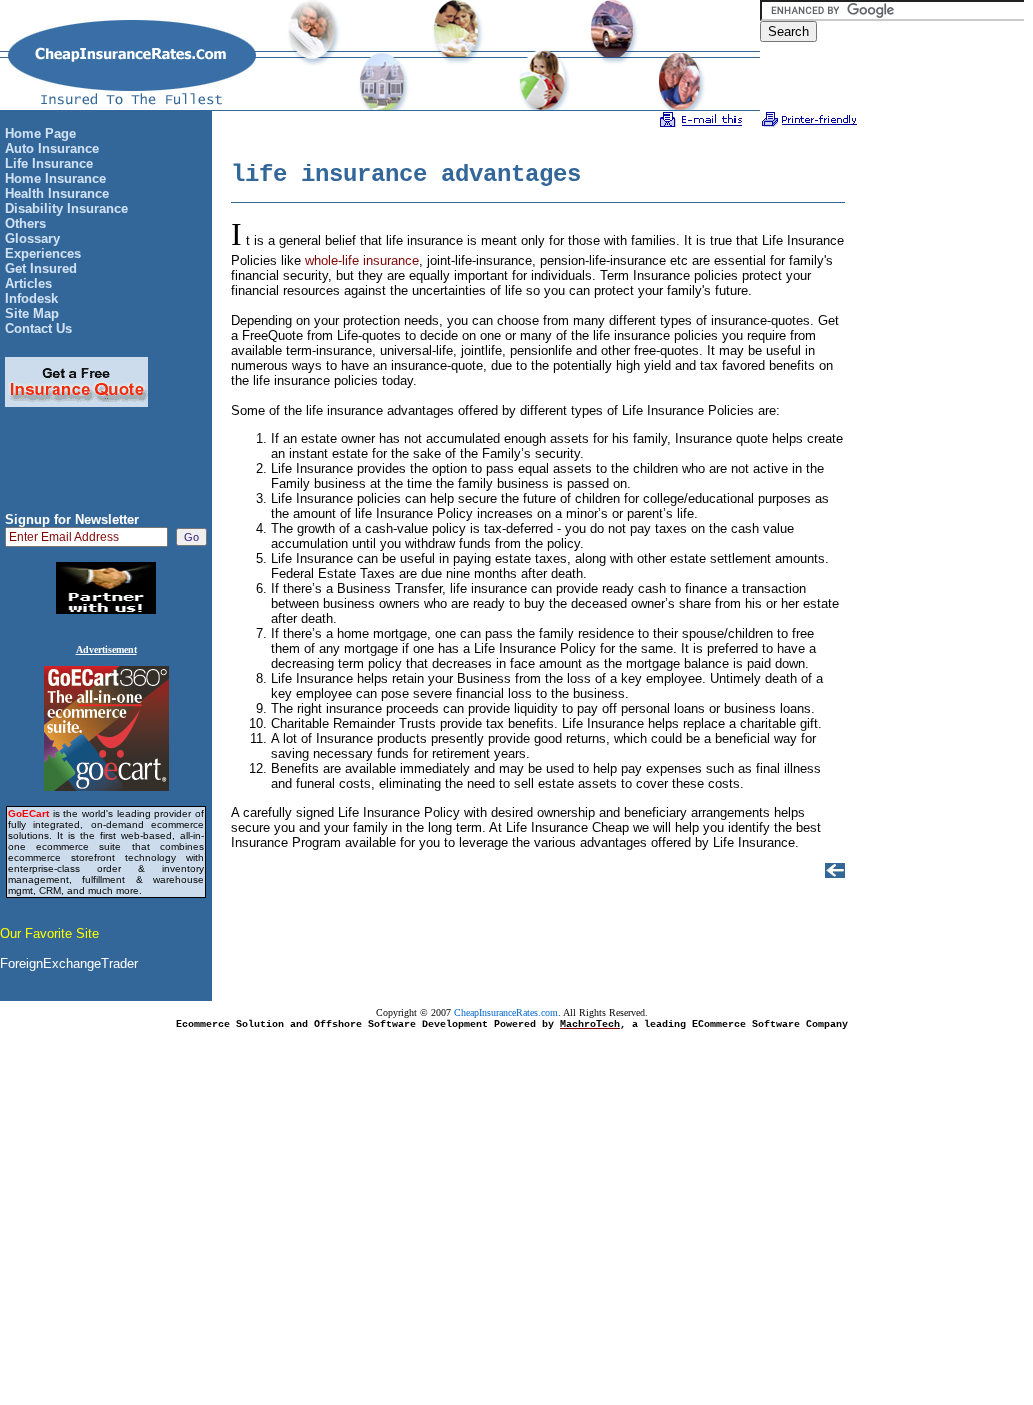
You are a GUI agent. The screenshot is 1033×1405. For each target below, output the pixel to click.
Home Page (40, 133)
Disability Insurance (66, 208)
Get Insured (41, 268)
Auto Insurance (52, 148)
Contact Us (38, 328)
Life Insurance (49, 163)
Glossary (32, 238)
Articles (28, 283)
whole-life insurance (362, 260)
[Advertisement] (106, 467)
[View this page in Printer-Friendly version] (809, 122)
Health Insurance (57, 193)
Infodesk (31, 298)
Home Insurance (55, 178)
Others (25, 223)
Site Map (32, 313)
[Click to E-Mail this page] (702, 122)
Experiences (43, 253)
